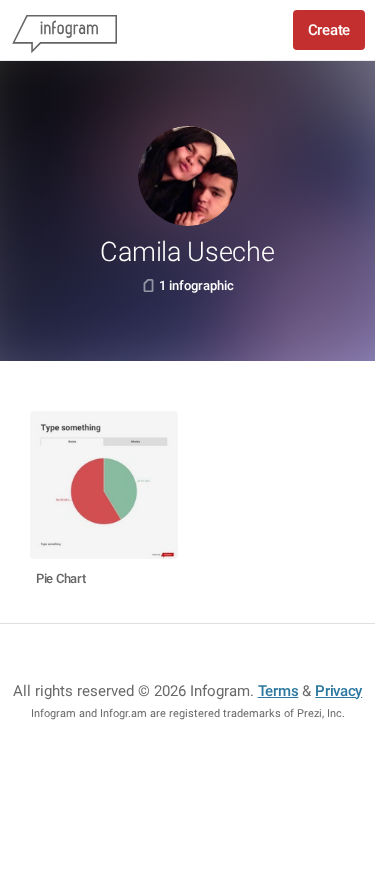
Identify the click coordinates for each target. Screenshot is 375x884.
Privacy (338, 691)
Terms (278, 691)
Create (329, 30)
